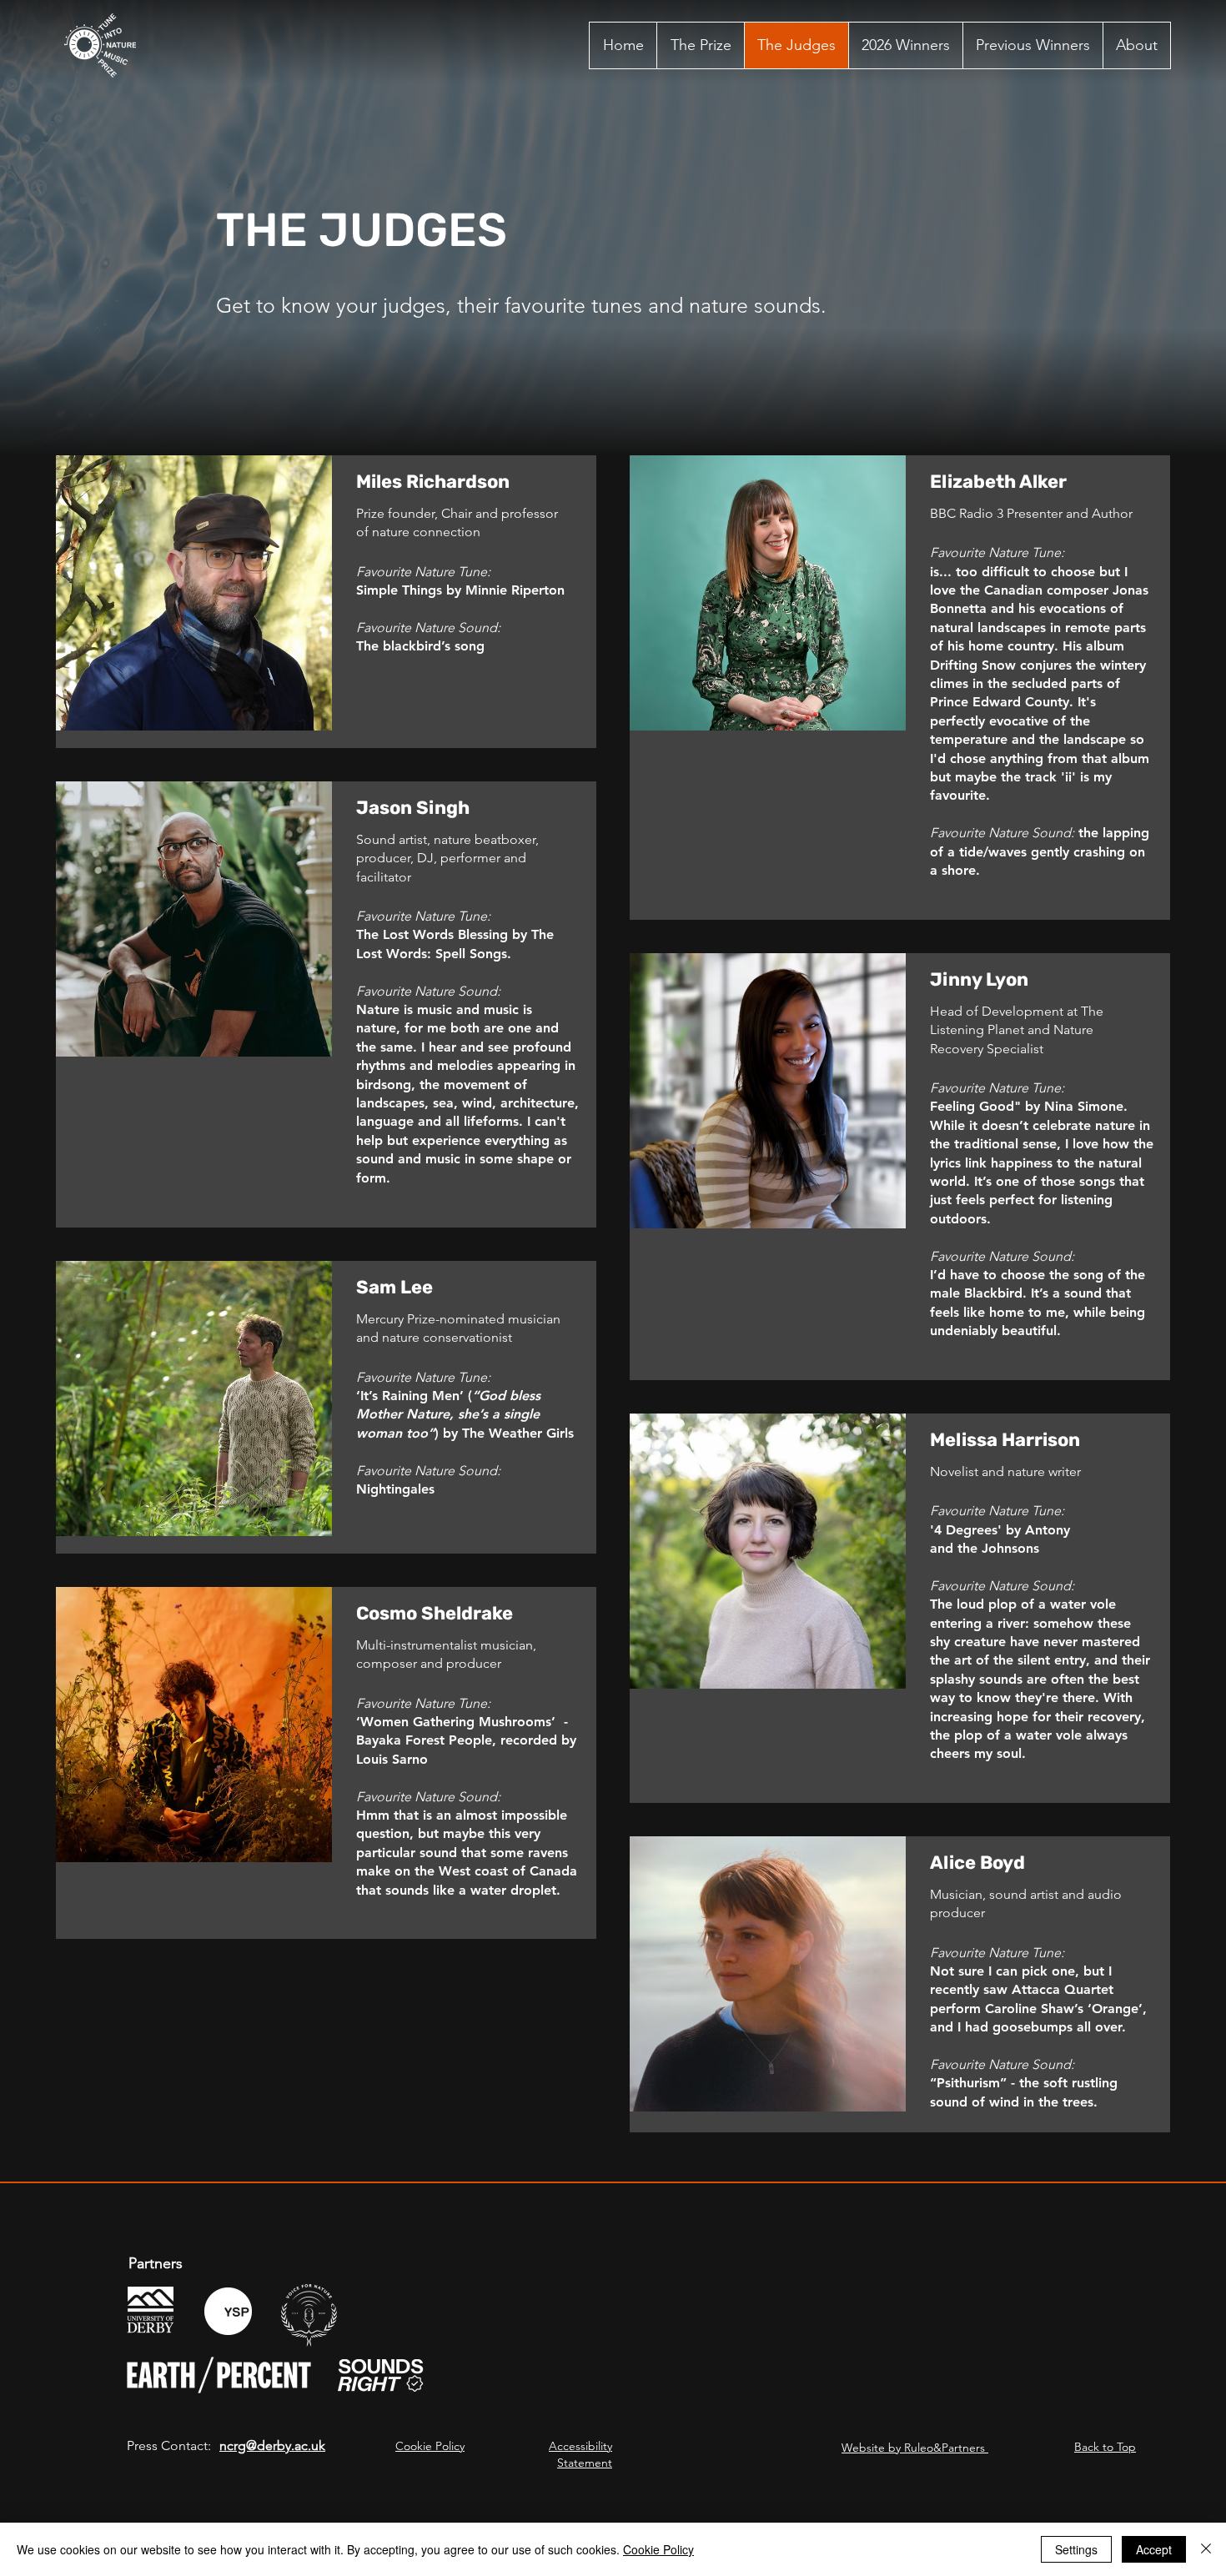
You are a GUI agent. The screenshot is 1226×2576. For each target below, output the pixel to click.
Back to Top (1105, 2447)
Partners (156, 2263)
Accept (1154, 2549)
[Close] (1206, 2549)
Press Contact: (169, 2445)
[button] (1033, 45)
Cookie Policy (430, 2446)
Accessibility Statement (580, 2454)
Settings (1076, 2549)
